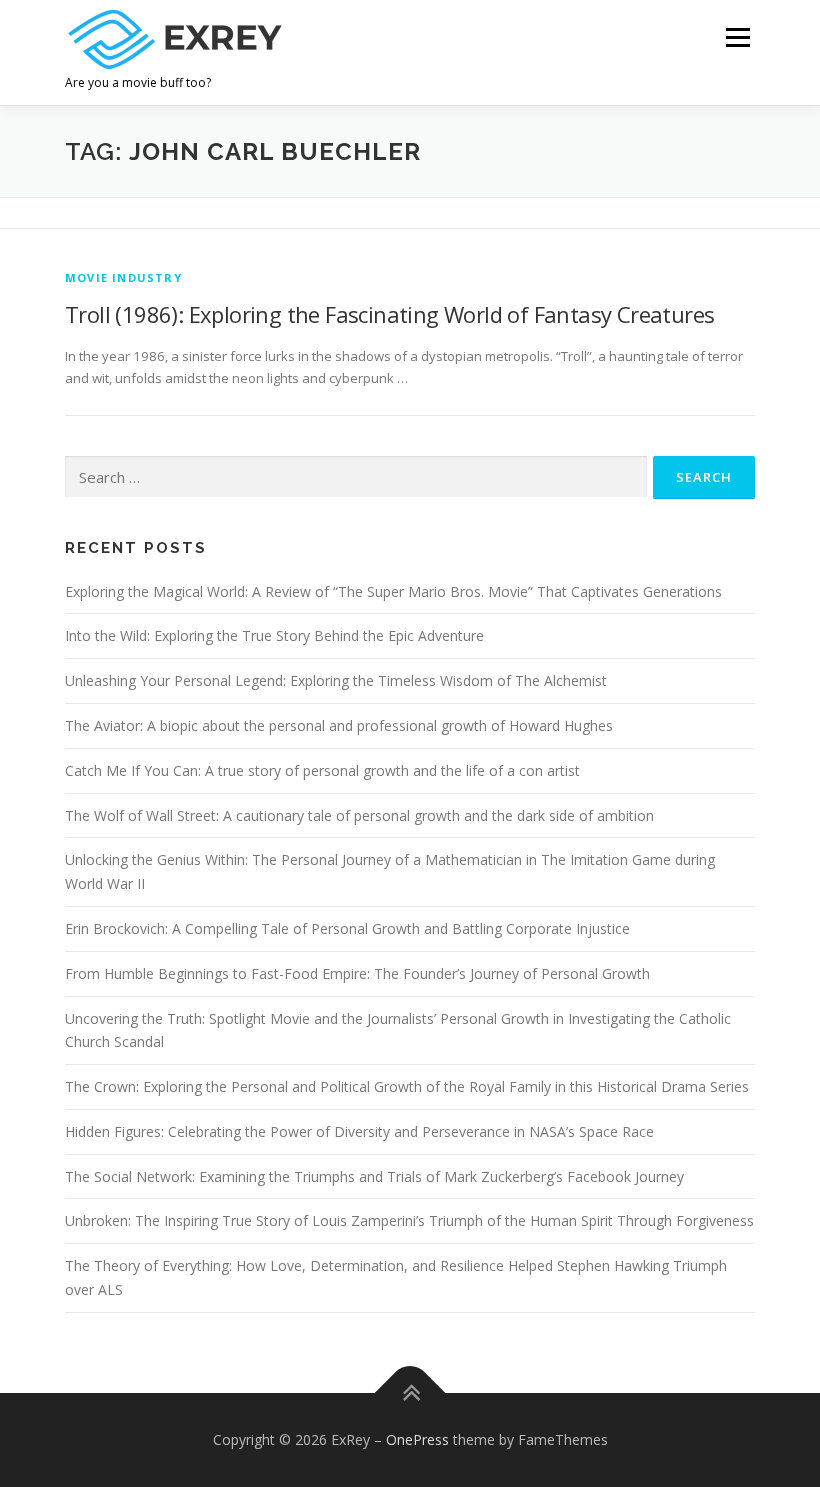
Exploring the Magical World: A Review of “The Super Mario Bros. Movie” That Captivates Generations (393, 591)
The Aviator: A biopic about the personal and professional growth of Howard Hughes (339, 725)
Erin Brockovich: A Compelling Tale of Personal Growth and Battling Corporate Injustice (347, 928)
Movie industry (123, 277)
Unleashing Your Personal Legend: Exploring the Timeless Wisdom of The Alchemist (336, 680)
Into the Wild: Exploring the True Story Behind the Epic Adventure (274, 635)
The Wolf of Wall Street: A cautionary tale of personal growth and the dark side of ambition (359, 815)
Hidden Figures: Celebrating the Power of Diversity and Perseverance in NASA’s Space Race (359, 1131)
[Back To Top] (410, 1393)
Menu (737, 37)
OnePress (417, 1439)
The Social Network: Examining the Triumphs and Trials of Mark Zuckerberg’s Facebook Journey (374, 1176)
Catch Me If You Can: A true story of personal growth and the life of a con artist (322, 770)
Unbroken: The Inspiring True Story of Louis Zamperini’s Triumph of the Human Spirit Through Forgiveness (409, 1220)
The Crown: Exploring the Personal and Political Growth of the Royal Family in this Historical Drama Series (407, 1086)
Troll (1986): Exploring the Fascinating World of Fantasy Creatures (389, 314)
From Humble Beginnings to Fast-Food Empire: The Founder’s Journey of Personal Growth (357, 973)
